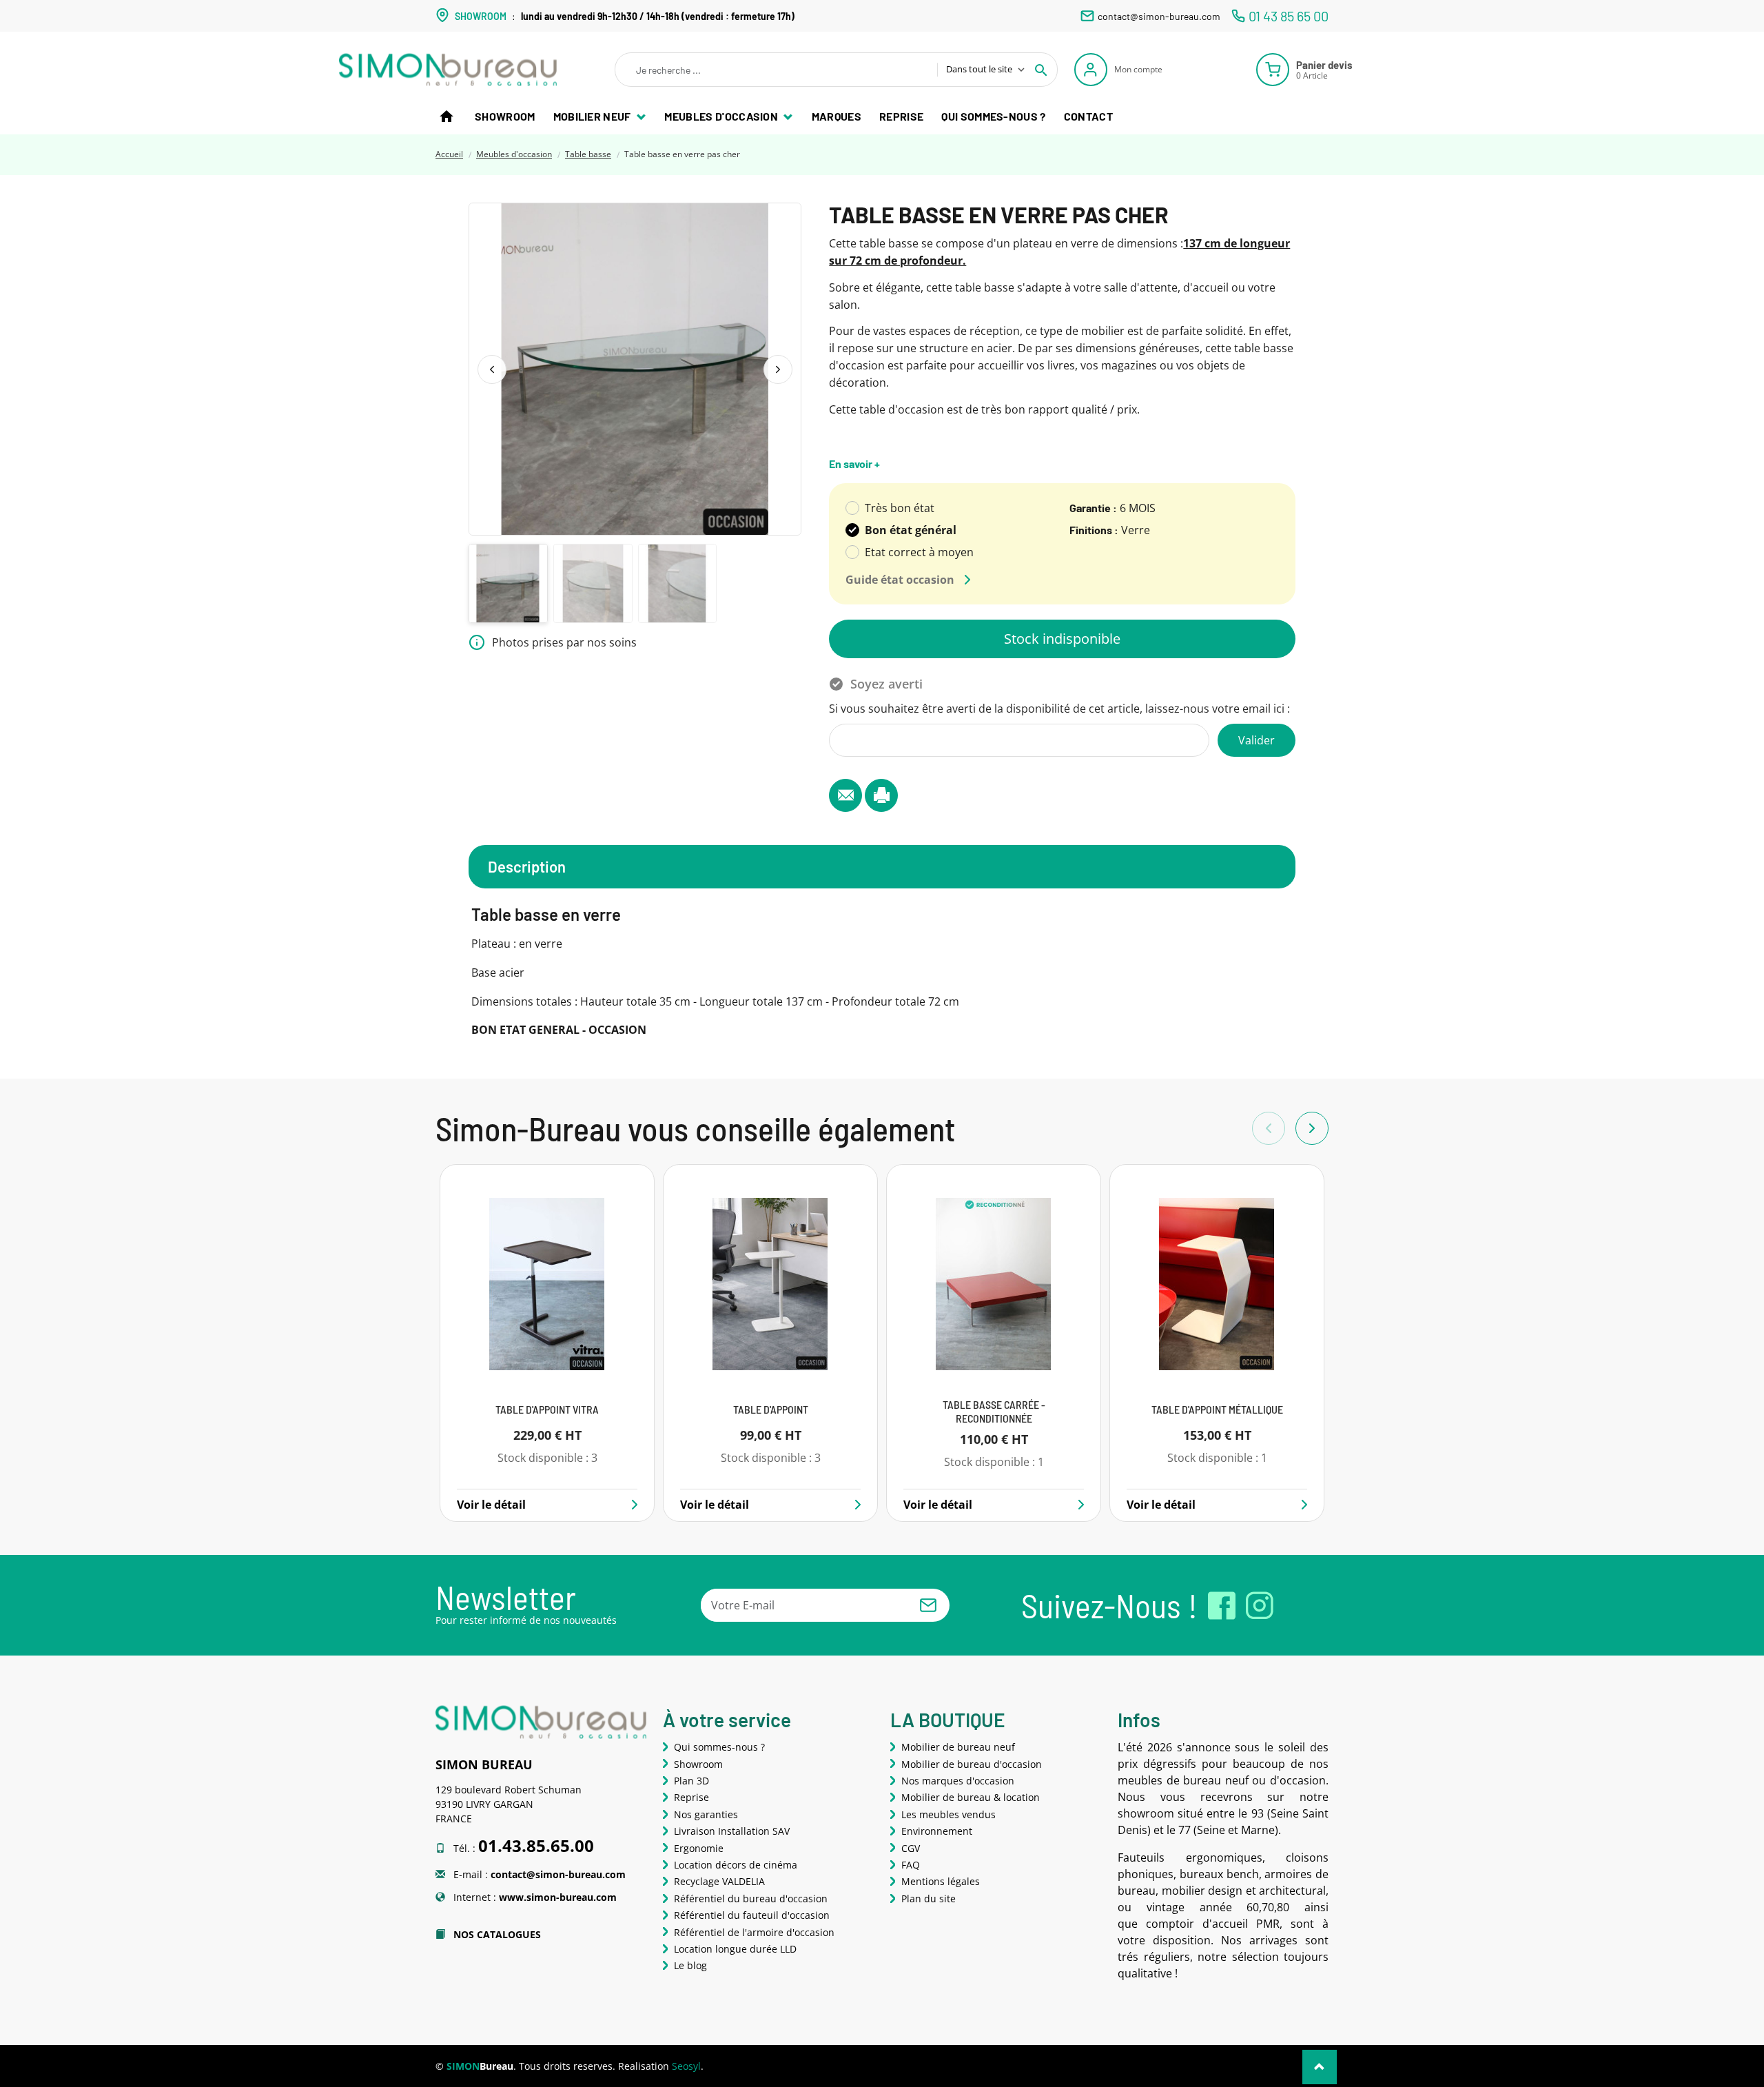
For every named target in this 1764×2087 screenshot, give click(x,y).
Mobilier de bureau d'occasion (972, 1764)
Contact (1088, 116)
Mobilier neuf (593, 116)
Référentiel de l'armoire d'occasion (754, 1932)
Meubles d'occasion (722, 116)
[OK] (928, 1605)
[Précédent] (492, 369)
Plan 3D (691, 1781)
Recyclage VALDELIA (719, 1881)
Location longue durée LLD (735, 1949)
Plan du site (929, 1898)
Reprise (901, 116)
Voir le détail (491, 1505)
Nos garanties (706, 1814)
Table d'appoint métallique (1217, 1409)
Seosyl (686, 2066)
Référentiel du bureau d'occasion (751, 1898)
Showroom (505, 116)
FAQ (911, 1865)
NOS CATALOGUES (496, 1934)
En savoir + (854, 464)
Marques (837, 116)
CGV (911, 1848)
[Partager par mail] (845, 795)
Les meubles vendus (948, 1814)
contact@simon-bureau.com (1159, 16)
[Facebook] (1222, 1606)
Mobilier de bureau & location (971, 1797)
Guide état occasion (900, 580)
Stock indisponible (1062, 639)
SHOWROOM (481, 16)
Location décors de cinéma (736, 1865)
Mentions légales (941, 1881)
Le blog (690, 1965)
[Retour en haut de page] (1320, 2067)
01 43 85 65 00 (1289, 16)
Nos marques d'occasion (958, 1781)
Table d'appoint (771, 1409)
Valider (1257, 740)
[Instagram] (1260, 1606)
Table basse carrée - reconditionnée (994, 1411)
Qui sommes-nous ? (993, 116)
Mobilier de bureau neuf (958, 1747)
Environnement (937, 1831)
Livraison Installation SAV (732, 1831)
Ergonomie (699, 1848)
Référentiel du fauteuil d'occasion (752, 1915)
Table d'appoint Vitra (547, 1409)
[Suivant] (778, 369)
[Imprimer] (881, 795)
